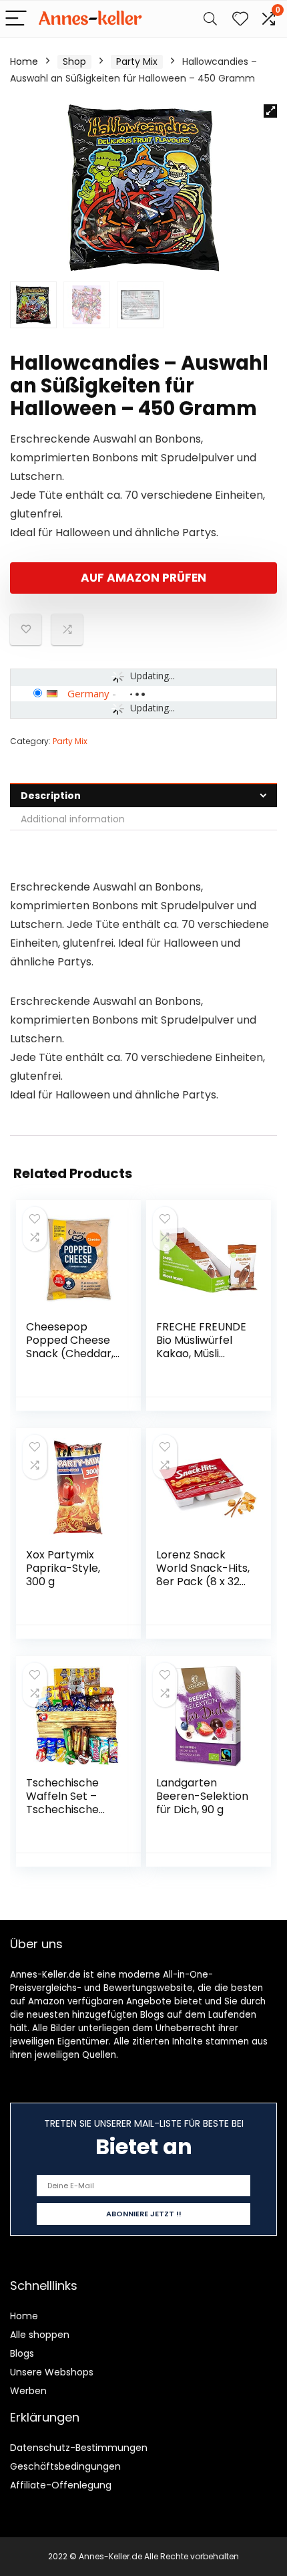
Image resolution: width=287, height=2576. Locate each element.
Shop (74, 62)
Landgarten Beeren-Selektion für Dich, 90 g (202, 1796)
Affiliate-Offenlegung (61, 2485)
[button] (270, 111)
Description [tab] (51, 796)
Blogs (22, 2353)
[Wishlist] (240, 19)
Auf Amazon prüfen (143, 578)
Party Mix (137, 62)
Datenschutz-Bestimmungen (79, 2448)
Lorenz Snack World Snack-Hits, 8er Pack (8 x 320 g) (203, 1575)
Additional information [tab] (73, 819)
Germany (88, 693)
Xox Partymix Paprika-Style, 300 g (63, 1568)
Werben (28, 2391)
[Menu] (16, 19)
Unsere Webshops (52, 2372)
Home (24, 62)
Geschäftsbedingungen (65, 2466)
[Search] (210, 19)
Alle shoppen (40, 2335)
